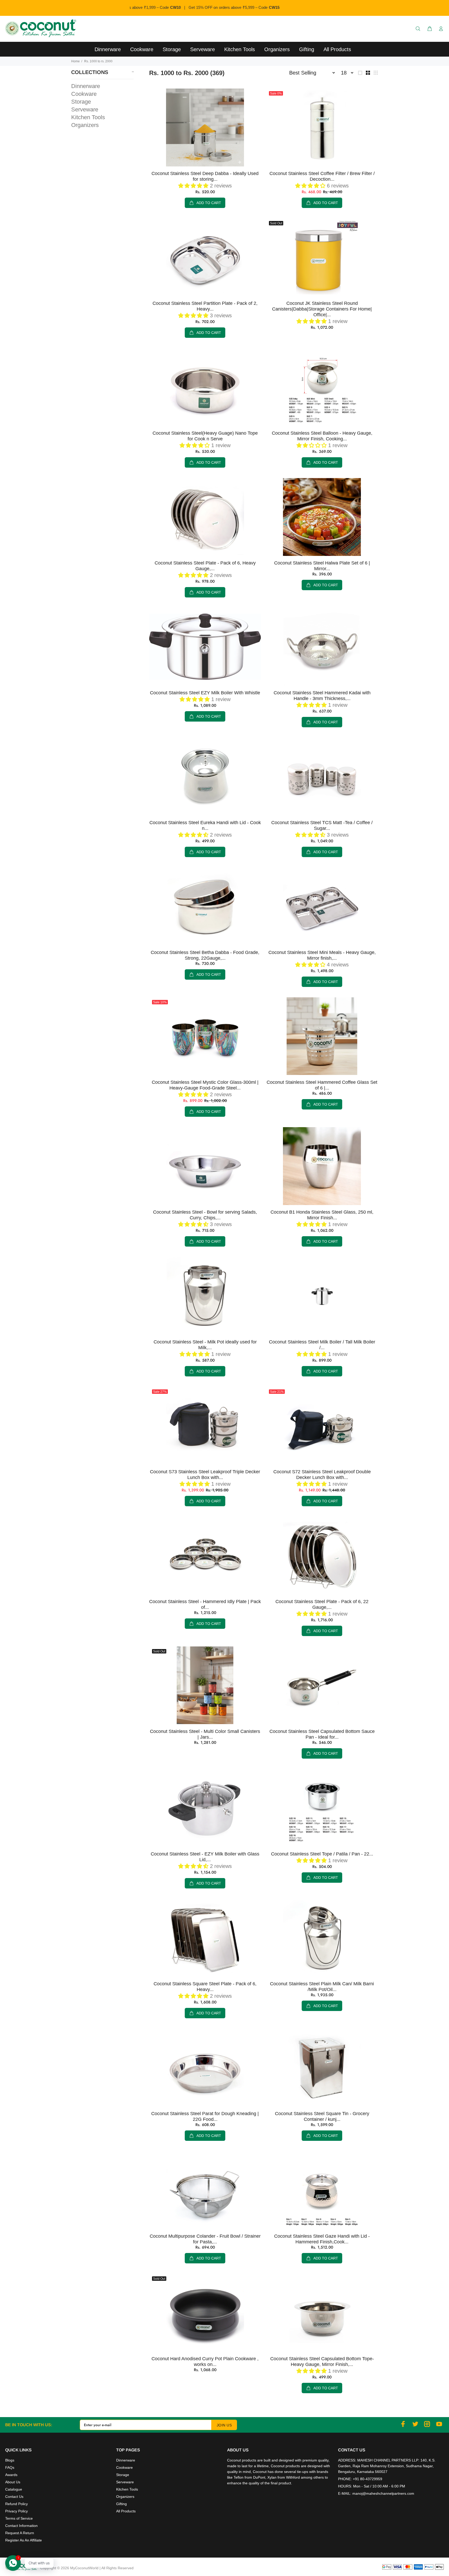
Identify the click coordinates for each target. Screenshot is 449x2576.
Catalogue (14, 2489)
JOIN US (224, 2425)
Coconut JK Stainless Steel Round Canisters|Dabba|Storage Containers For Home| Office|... (322, 309)
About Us (13, 2482)
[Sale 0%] (322, 127)
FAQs (10, 2467)
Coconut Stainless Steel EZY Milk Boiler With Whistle (205, 693)
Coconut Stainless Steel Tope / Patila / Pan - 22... (322, 1854)
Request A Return (20, 2533)
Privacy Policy (16, 2511)
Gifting (121, 2504)
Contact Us (14, 2497)
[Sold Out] (322, 257)
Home (75, 61)
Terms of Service (19, 2518)
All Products (126, 2511)
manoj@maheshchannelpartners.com (383, 2493)
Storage (81, 102)
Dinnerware (86, 86)
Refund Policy (16, 2504)
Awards (11, 2475)
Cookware (84, 94)
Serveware (85, 109)
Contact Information (21, 2526)
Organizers (85, 125)
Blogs (10, 2460)
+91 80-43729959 (368, 2479)
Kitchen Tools (88, 117)
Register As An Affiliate (24, 2540)
